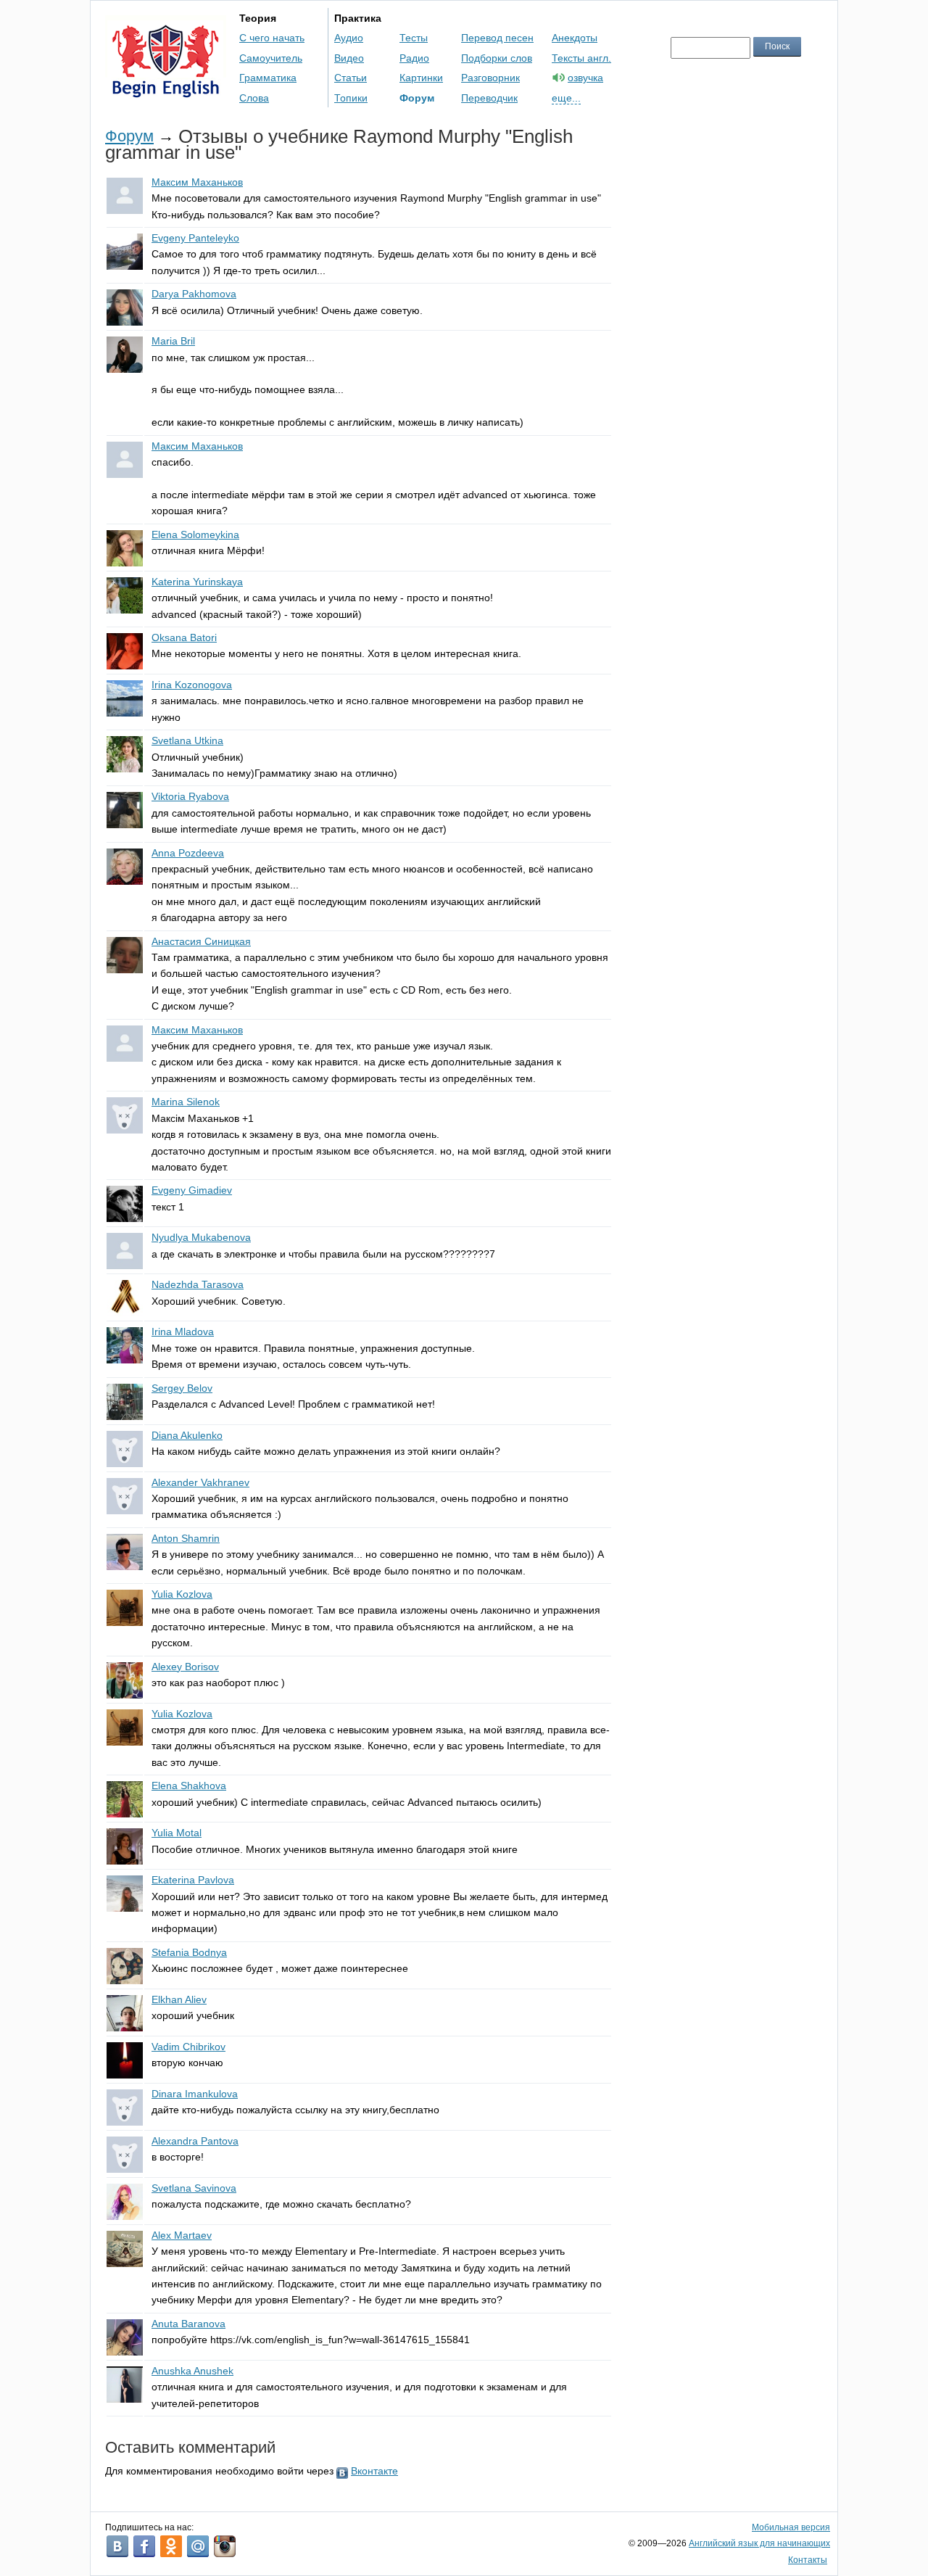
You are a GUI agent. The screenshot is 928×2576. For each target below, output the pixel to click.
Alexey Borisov (185, 1667)
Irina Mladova (183, 1332)
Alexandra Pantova (195, 2141)
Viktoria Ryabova (190, 796)
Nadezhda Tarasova (198, 1284)
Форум (417, 98)
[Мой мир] (198, 2546)
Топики (351, 98)
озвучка (585, 78)
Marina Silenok (186, 1102)
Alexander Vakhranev (200, 1482)
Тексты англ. (581, 58)
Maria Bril (173, 341)
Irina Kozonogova (192, 685)
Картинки (421, 78)
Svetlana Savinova (194, 2188)
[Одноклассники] (171, 2546)
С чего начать (272, 38)
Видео (349, 58)
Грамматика (268, 78)
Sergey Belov (182, 1388)
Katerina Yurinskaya (197, 582)
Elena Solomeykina (195, 534)
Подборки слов (497, 58)
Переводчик (489, 98)
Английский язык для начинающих (759, 2543)
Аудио (349, 38)
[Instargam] (225, 2546)
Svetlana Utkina (187, 740)
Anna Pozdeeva (188, 853)
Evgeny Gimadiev (192, 1190)
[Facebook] (144, 2546)
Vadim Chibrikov (188, 2047)
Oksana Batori (184, 637)
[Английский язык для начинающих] (166, 91)
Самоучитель (271, 58)
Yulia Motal (177, 1833)
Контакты (808, 2560)
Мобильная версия (791, 2527)
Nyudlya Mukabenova (201, 1237)
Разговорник (490, 78)
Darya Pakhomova (194, 294)
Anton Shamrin (186, 1538)
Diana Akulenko (187, 1435)
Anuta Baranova (188, 2324)
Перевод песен (497, 38)
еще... (566, 98)
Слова (254, 98)
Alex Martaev (182, 2235)
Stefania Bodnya (189, 1952)
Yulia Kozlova (182, 1594)
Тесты (414, 38)
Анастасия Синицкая (201, 941)
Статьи (351, 78)
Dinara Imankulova (195, 2094)
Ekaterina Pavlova (193, 1880)
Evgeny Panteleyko (195, 238)
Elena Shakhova (189, 1786)
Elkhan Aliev (179, 1999)
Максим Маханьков (197, 182)
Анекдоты (575, 38)
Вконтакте (374, 2471)
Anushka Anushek (192, 2371)
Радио (414, 58)
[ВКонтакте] (117, 2546)
